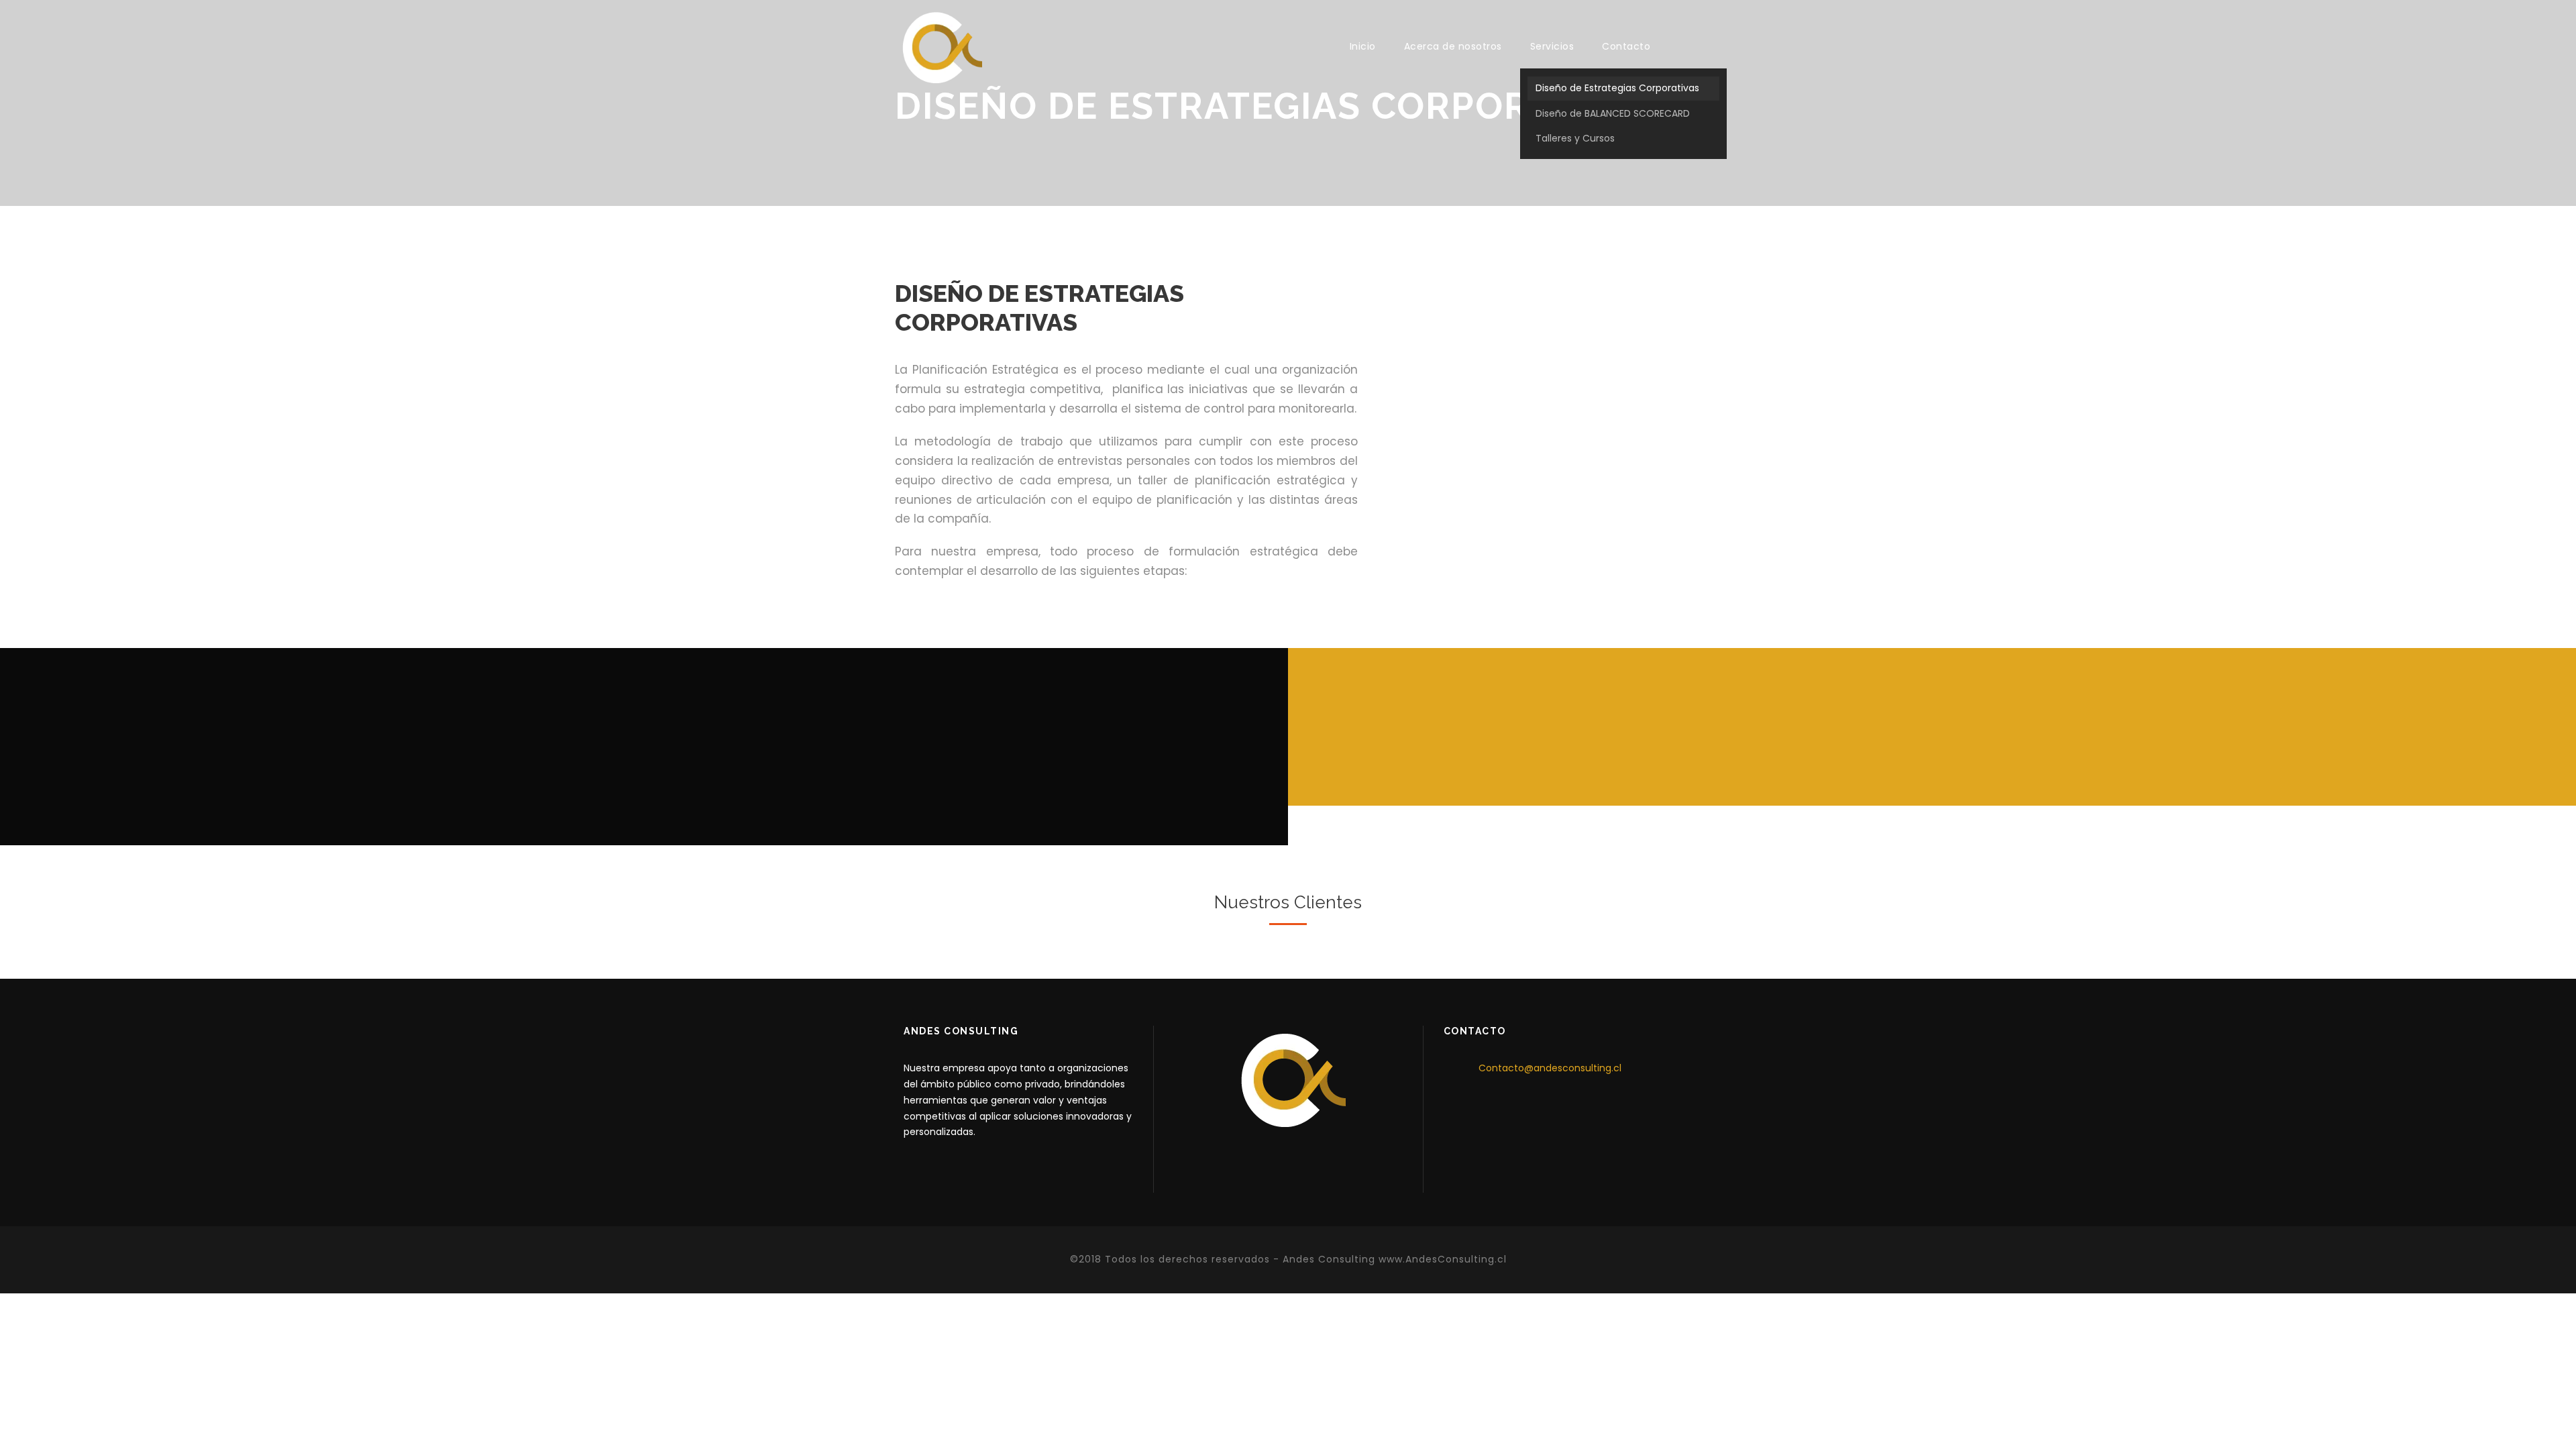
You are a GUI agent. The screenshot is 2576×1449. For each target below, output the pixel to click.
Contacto (1626, 46)
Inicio (1363, 46)
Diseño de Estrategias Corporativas (1617, 88)
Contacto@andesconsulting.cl (1550, 1068)
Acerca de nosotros (1453, 46)
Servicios (1552, 46)
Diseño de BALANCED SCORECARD (1613, 113)
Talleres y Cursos (1575, 138)
